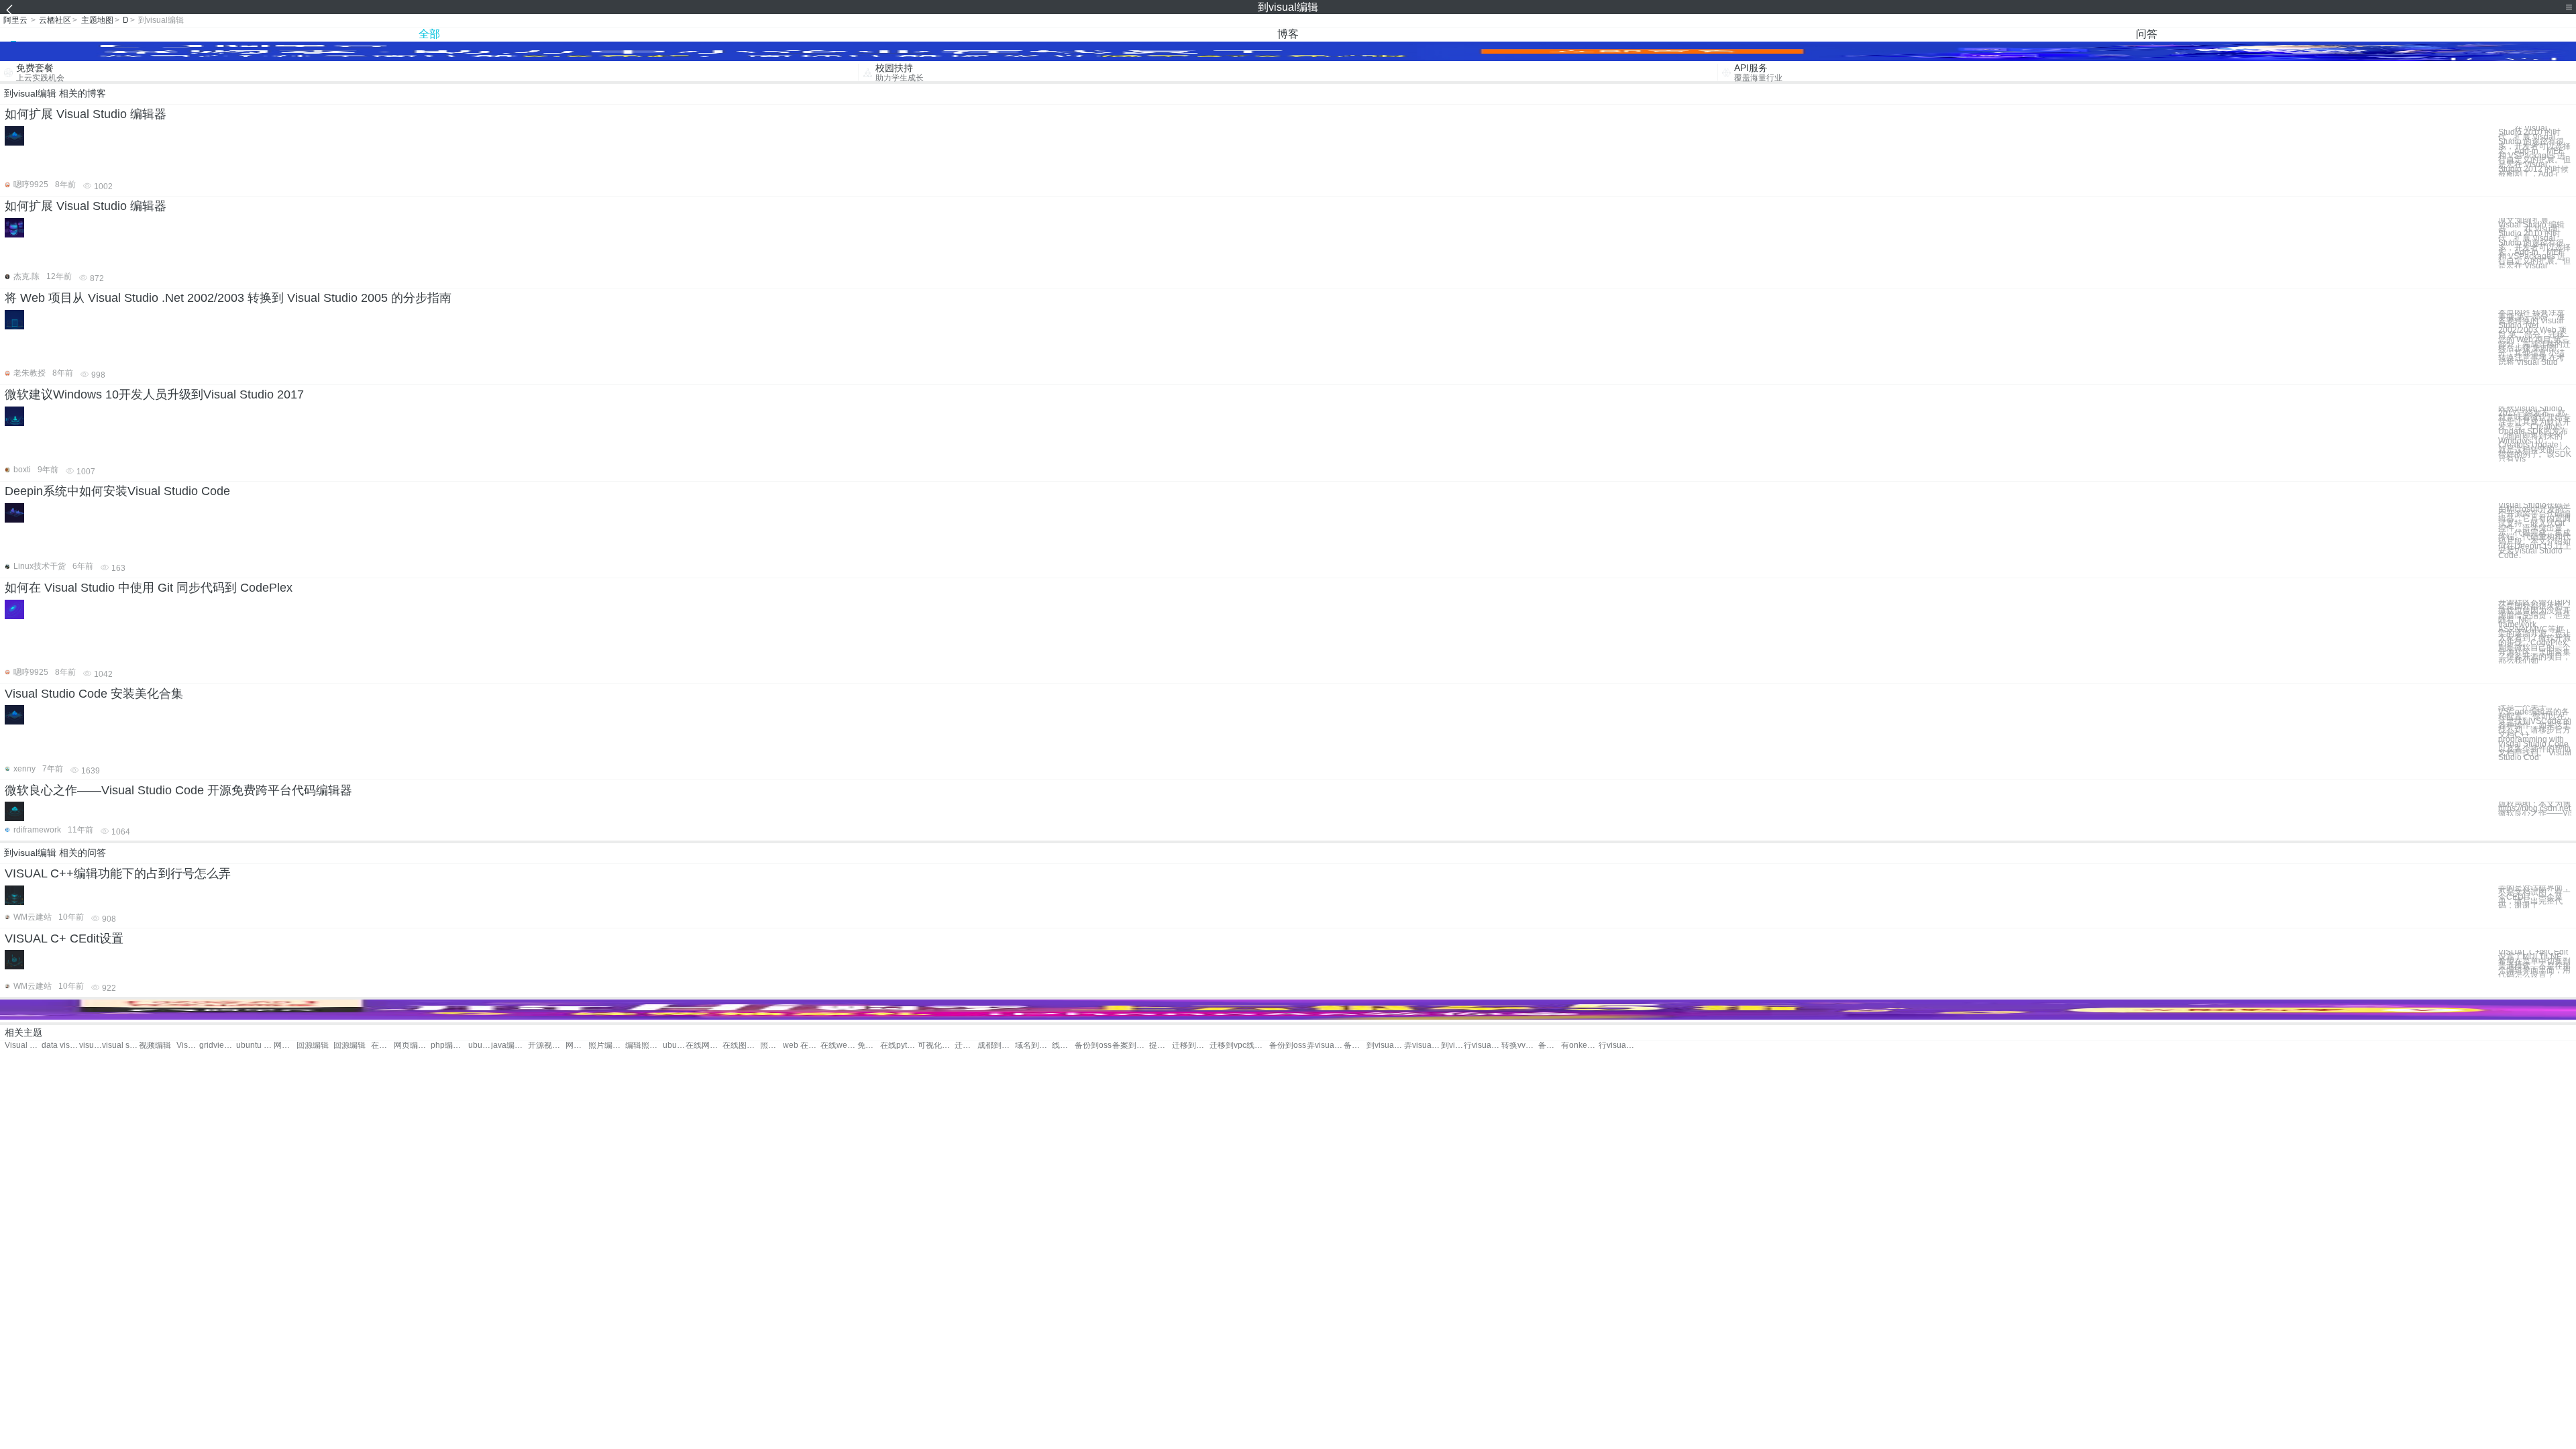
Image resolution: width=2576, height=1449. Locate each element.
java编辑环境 (509, 1045)
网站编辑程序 (285, 1045)
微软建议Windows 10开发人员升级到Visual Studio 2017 (154, 394)
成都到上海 (996, 1045)
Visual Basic (23, 1045)
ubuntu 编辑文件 (480, 1045)
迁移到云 (966, 1045)
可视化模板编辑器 (936, 1045)
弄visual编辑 (1325, 1045)
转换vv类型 (1520, 1045)
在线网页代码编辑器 (704, 1045)
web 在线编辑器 (801, 1045)
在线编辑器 (382, 1045)
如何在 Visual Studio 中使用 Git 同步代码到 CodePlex (149, 588)
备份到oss (1093, 1045)
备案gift (1550, 1045)
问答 (2147, 34)
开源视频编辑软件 (546, 1045)
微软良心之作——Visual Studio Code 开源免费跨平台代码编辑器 (178, 790)
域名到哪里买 (1033, 1045)
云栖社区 (55, 20)
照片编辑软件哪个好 (607, 1045)
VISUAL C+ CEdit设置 (64, 938)
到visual (1452, 1045)
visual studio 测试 (120, 1045)
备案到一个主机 (1131, 1045)
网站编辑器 (577, 1045)
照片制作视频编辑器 (771, 1045)
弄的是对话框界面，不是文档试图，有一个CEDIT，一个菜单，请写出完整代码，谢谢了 (2534, 897)
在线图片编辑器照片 (741, 1045)
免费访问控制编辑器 (869, 1045)
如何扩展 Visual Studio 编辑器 (86, 114)
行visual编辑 (1617, 1045)
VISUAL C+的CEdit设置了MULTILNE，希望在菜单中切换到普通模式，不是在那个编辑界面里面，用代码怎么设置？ (2534, 964)
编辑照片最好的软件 (644, 1045)
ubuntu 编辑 (255, 1045)
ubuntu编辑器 (674, 1045)
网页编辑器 (412, 1045)
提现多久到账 (1161, 1045)
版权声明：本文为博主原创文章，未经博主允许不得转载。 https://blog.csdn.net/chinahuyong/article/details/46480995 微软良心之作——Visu (2535, 808)
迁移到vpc (1228, 1045)
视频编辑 (155, 1045)
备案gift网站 (1355, 1045)
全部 (429, 34)
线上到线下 (1063, 1045)
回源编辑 (313, 1045)
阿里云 (15, 20)
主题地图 (97, 20)
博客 (1288, 34)
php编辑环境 (449, 1045)
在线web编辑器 (839, 1045)
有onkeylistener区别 (1579, 1045)
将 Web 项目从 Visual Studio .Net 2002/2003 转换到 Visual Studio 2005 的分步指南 (228, 298)
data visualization (60, 1045)
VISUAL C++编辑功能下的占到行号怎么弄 (118, 873)
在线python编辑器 (899, 1045)
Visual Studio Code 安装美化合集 (94, 694)
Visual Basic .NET (188, 1045)
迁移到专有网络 (1190, 1045)
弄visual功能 (1423, 1045)
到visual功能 (1385, 1045)
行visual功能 (1482, 1045)
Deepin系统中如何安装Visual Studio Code (117, 491)
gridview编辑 (218, 1045)
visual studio (91, 1045)
